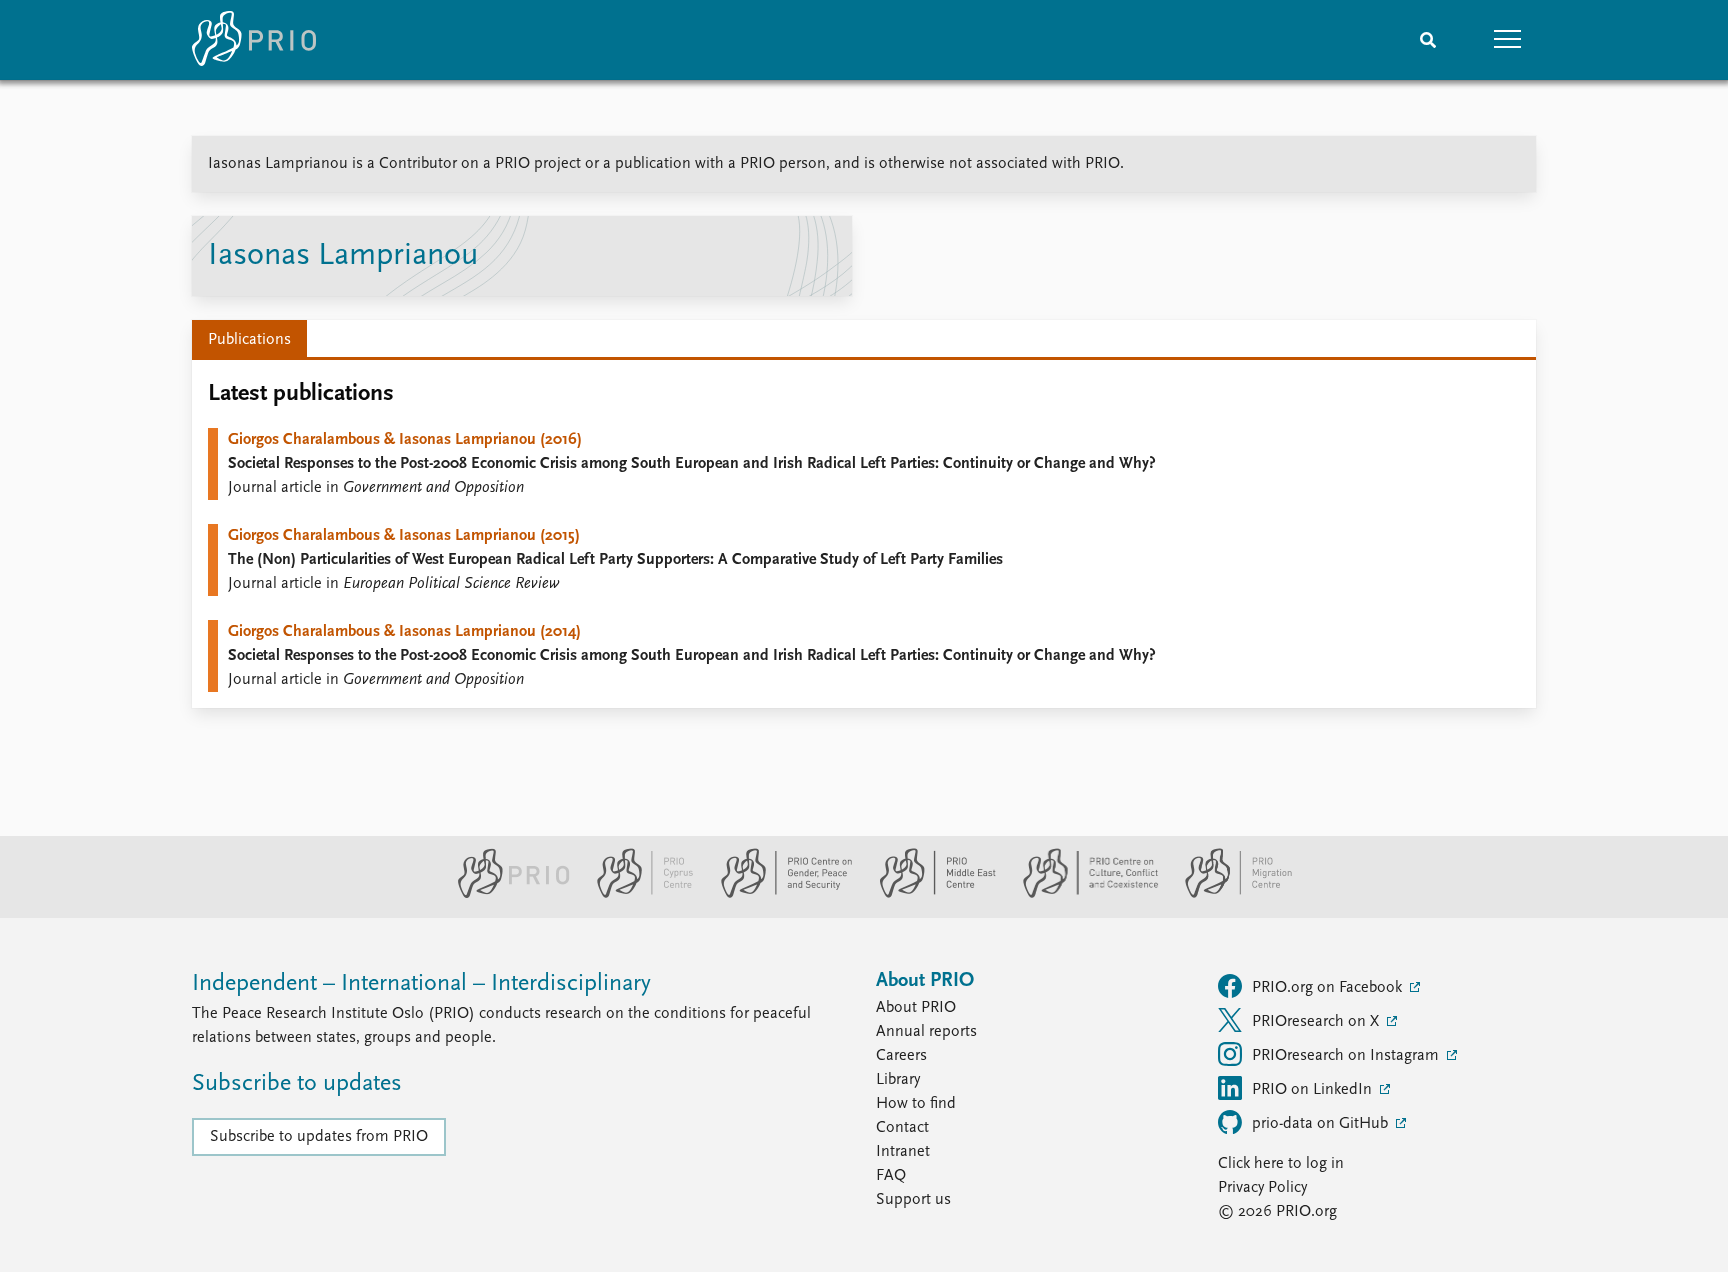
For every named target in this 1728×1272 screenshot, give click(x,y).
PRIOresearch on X (1317, 1022)
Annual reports (926, 1032)
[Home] (254, 40)
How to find (916, 1104)
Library (898, 1080)
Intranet (903, 1152)
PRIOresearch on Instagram (1347, 1056)
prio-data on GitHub (1322, 1124)
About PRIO (916, 1008)
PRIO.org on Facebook (1329, 988)
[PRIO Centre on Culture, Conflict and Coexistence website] (1082, 894)
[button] (1508, 40)
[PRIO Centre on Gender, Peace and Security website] (778, 894)
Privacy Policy (1262, 1188)
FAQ (891, 1176)
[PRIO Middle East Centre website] (929, 894)
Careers (901, 1056)
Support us (913, 1200)
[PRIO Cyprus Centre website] (637, 894)
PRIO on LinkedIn (1314, 1090)
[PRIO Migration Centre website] (1228, 894)
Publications (249, 340)
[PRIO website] (505, 894)
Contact (902, 1128)
